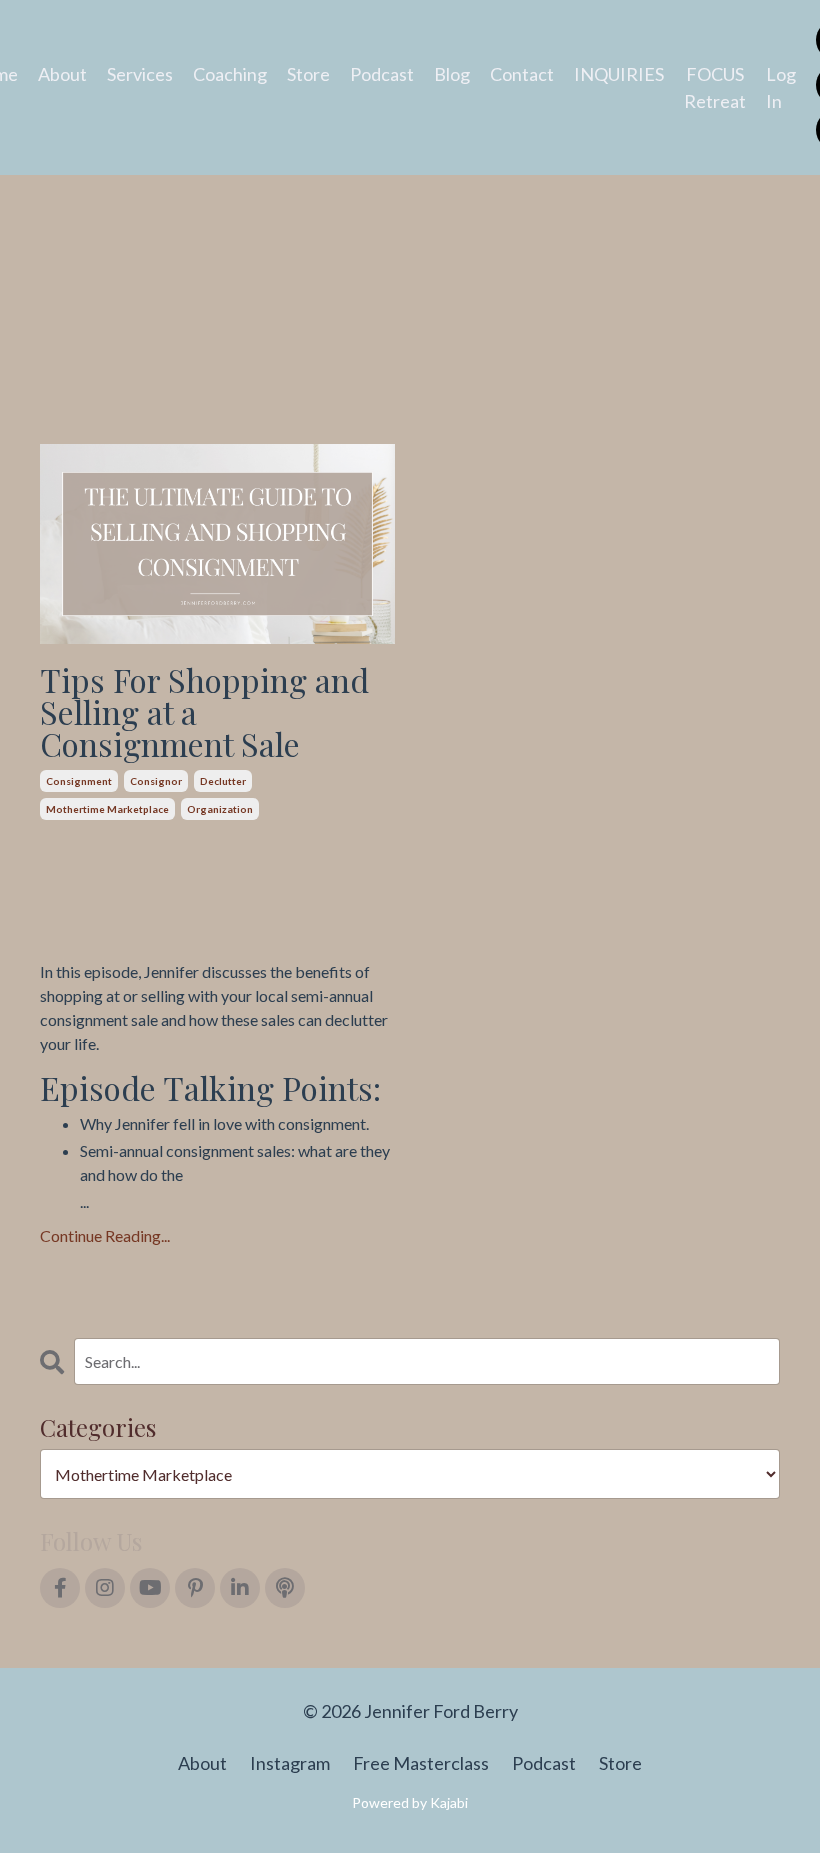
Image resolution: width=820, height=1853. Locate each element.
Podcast (382, 74)
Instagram (290, 1763)
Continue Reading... (105, 1235)
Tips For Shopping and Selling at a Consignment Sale (204, 712)
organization (220, 809)
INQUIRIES (619, 74)
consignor (156, 781)
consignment (79, 781)
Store (308, 74)
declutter (223, 781)
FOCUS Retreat (715, 87)
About (62, 74)
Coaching (230, 74)
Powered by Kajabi (410, 1802)
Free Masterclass (421, 1763)
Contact (522, 74)
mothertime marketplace (107, 809)
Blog (452, 74)
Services (140, 74)
